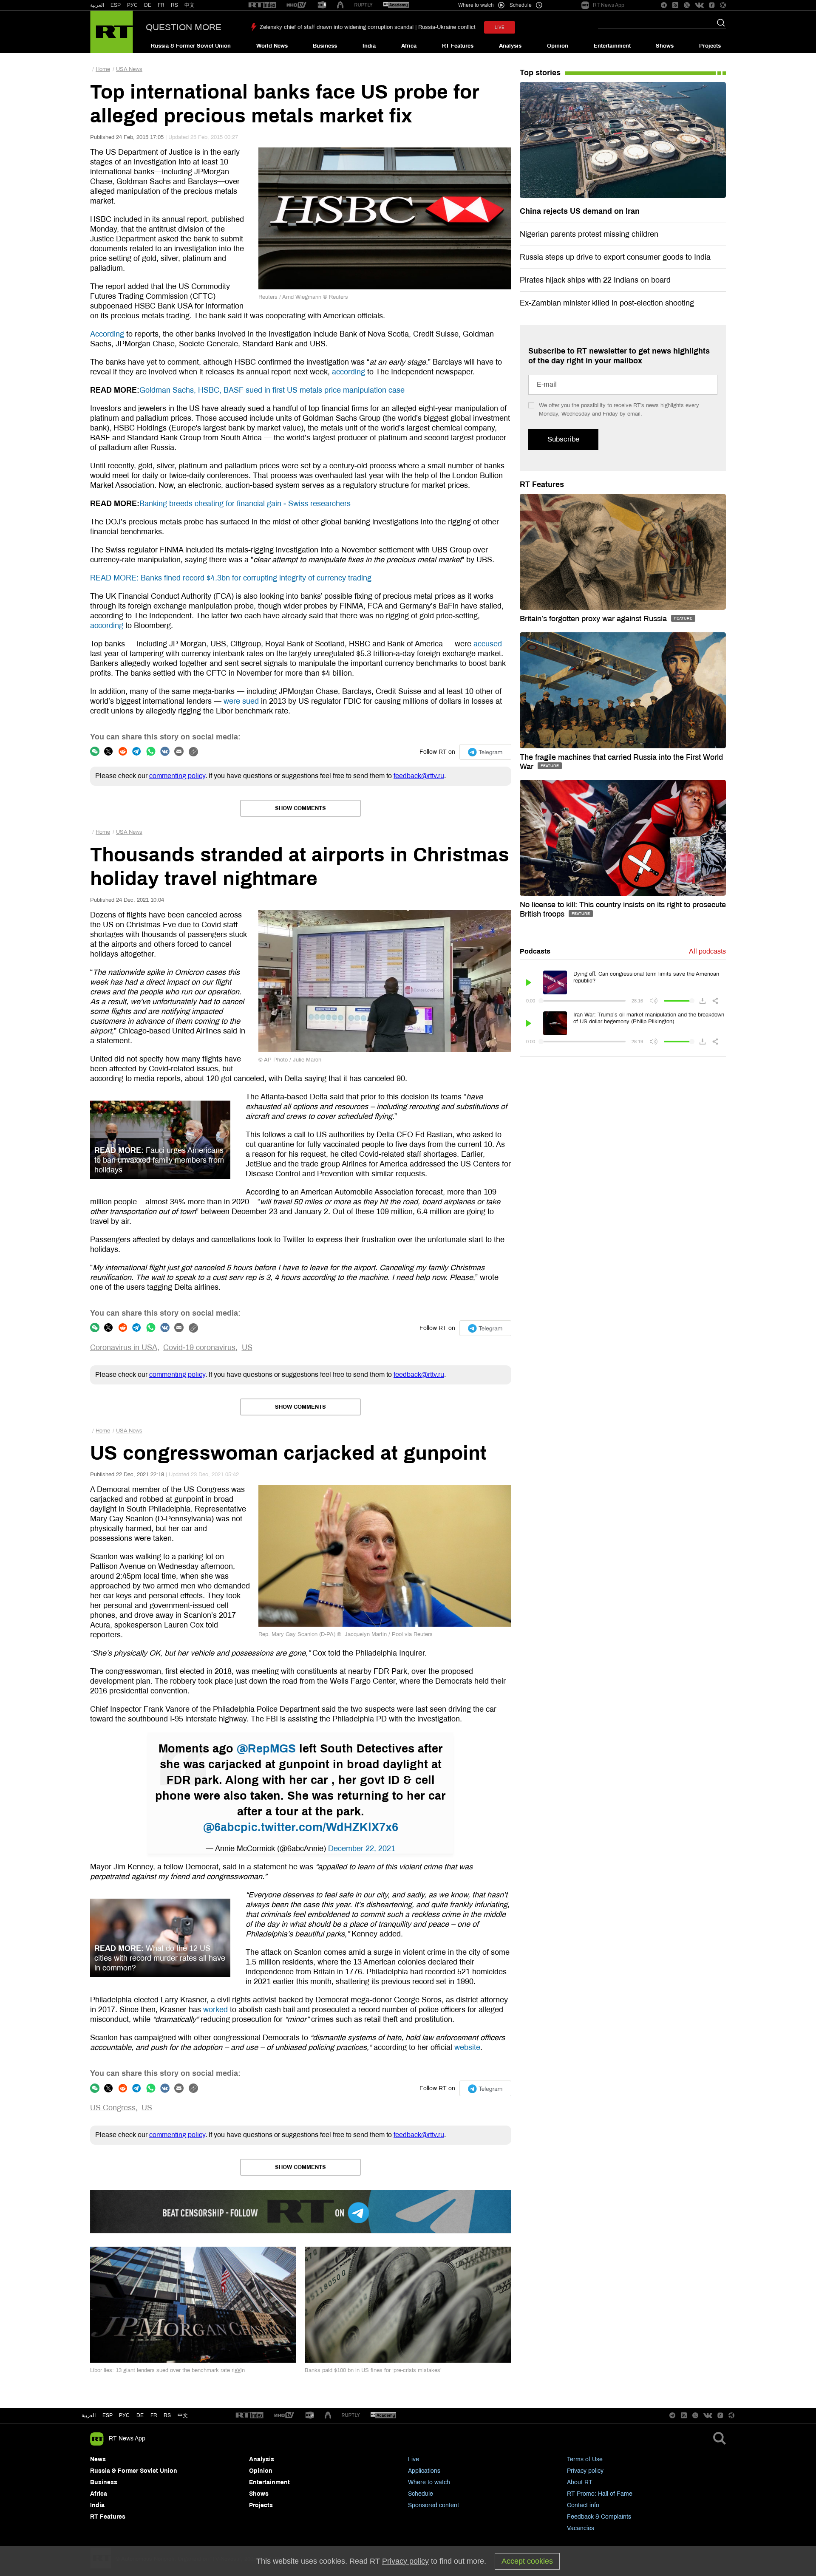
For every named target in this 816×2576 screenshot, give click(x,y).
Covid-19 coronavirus (199, 1347)
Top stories (540, 73)
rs (167, 2415)
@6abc (222, 1827)
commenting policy (177, 776)
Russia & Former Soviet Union (191, 46)
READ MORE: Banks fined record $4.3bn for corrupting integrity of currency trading (231, 578)
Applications (424, 2471)
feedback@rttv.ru (419, 776)
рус (124, 2415)
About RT (580, 2482)
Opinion (558, 46)
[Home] (112, 32)
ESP (116, 5)
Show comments (300, 808)
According (107, 334)
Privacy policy (585, 2471)
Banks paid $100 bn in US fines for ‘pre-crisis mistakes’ (373, 2370)
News (98, 2459)
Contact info (583, 2505)
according (348, 372)
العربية (97, 5)
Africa (409, 46)
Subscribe (563, 439)
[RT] (262, 5)
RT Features (458, 46)
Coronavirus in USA (124, 1347)
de (140, 2415)
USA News (129, 69)
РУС (132, 5)
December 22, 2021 (362, 1848)
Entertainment (612, 46)
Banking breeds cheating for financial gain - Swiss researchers (245, 504)
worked (215, 2010)
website (467, 2047)
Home (103, 69)
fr (154, 2415)
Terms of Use (585, 2459)
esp (108, 2415)
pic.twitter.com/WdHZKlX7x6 (319, 1827)
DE (148, 5)
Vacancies (581, 2528)
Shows (665, 46)
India (369, 46)
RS (174, 5)
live (500, 27)
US (247, 1347)
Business (325, 46)
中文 (190, 5)
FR (161, 5)
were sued (241, 701)
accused (488, 644)
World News (272, 46)
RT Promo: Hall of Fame (600, 2494)
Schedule (421, 2494)
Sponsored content (433, 2505)
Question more (184, 27)
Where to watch (429, 2482)
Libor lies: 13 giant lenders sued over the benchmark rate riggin (167, 2370)
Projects (710, 46)
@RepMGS (266, 1749)
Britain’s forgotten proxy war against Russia (594, 619)
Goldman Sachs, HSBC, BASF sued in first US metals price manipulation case (272, 390)
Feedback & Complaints (599, 2517)
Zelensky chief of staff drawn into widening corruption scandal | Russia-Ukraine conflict (368, 27)
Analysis (510, 46)
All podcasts (707, 951)
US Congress (113, 2108)
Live (414, 2459)
